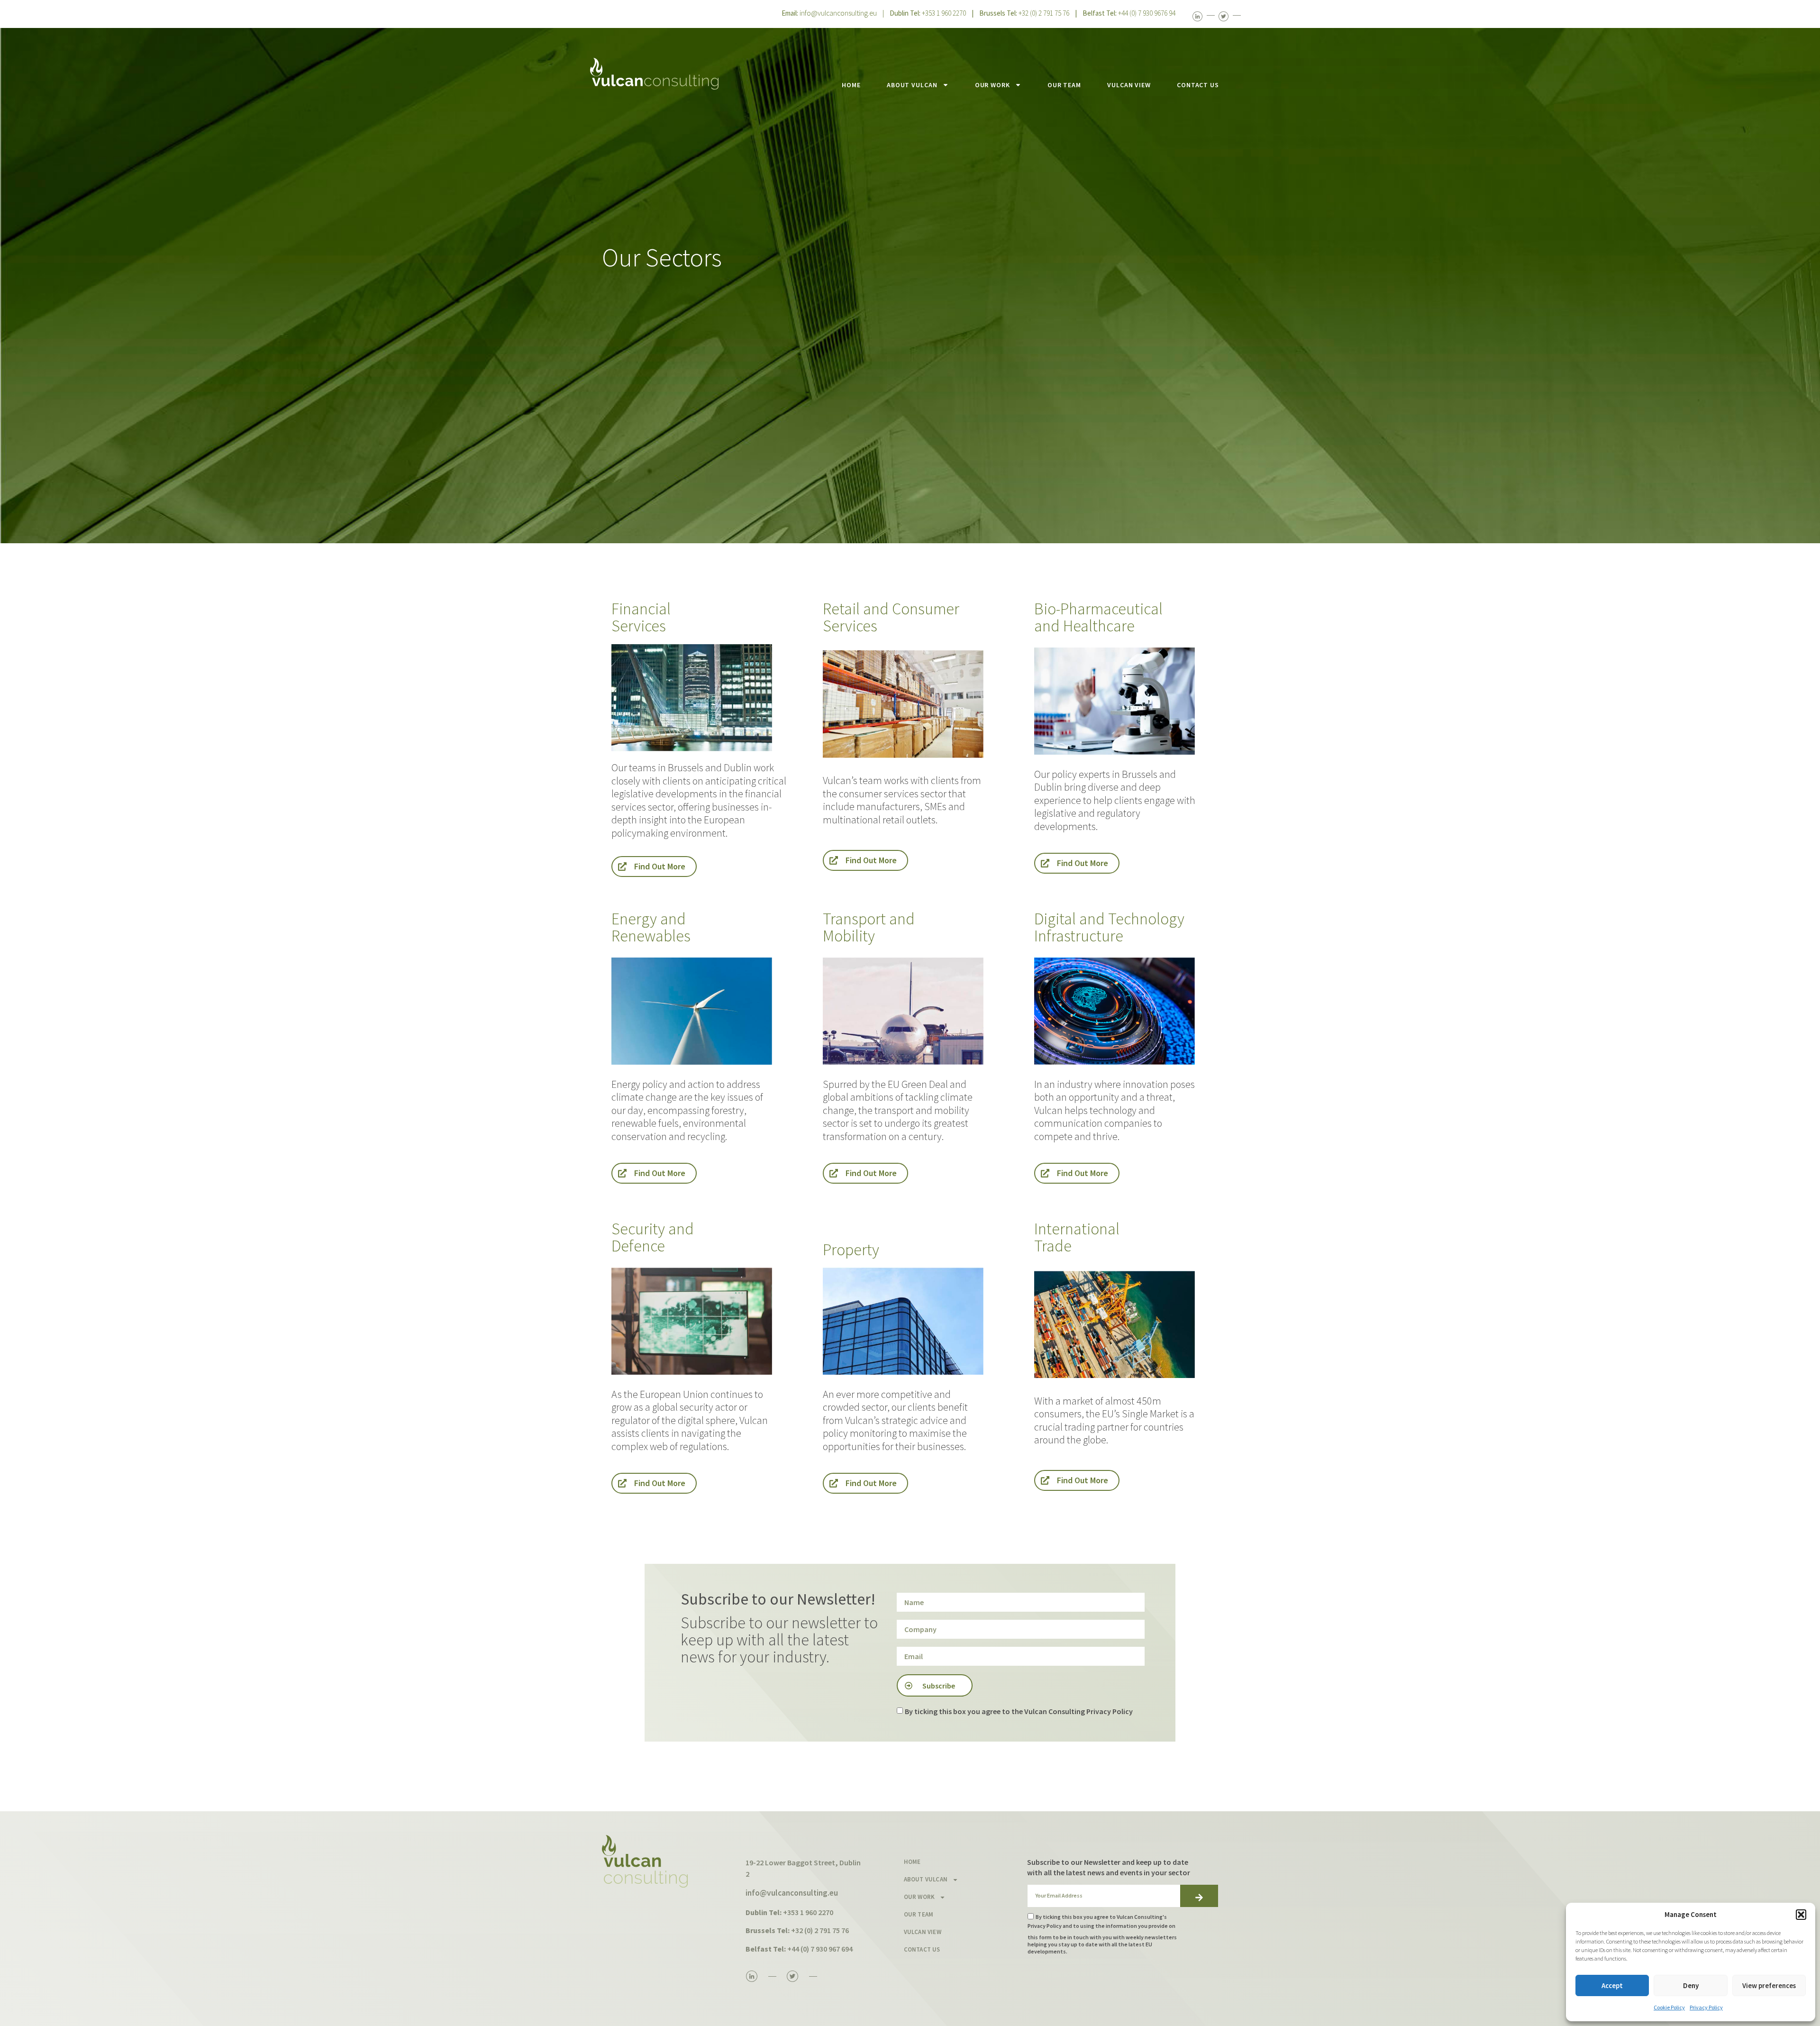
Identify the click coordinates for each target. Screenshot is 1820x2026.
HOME (851, 85)
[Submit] (1199, 1896)
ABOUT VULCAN (912, 85)
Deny (1691, 1985)
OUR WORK (992, 85)
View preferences (1769, 1985)
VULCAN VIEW (1129, 85)
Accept (1612, 1985)
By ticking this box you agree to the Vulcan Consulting (1019, 1711)
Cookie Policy (1669, 2007)
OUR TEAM (1064, 85)
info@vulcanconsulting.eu (838, 13)
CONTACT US (1198, 85)
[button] (1801, 1915)
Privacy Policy (1706, 2007)
